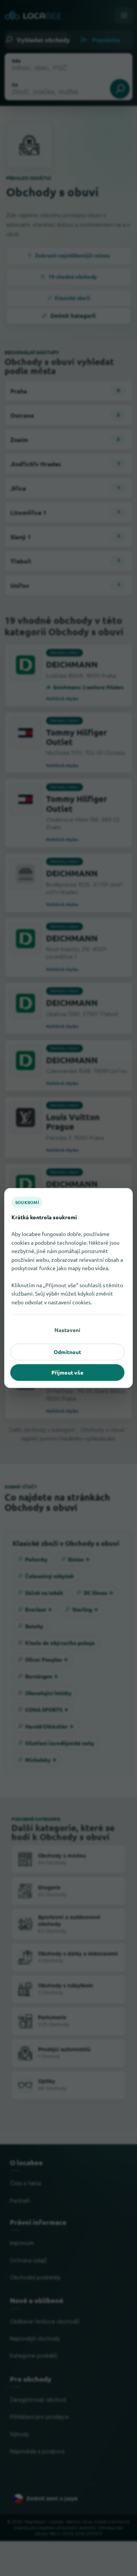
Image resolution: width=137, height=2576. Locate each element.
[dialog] (68, 1288)
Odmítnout (67, 1352)
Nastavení (67, 1330)
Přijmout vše (67, 1372)
